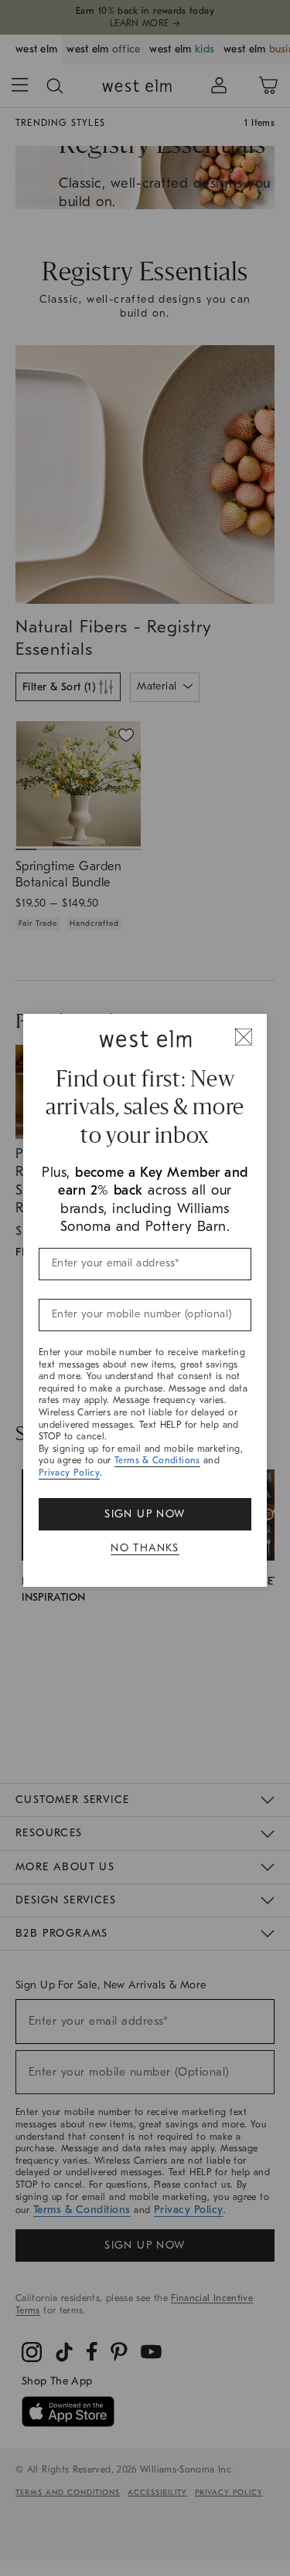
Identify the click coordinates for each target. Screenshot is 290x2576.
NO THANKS (145, 1548)
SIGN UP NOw (145, 1514)
